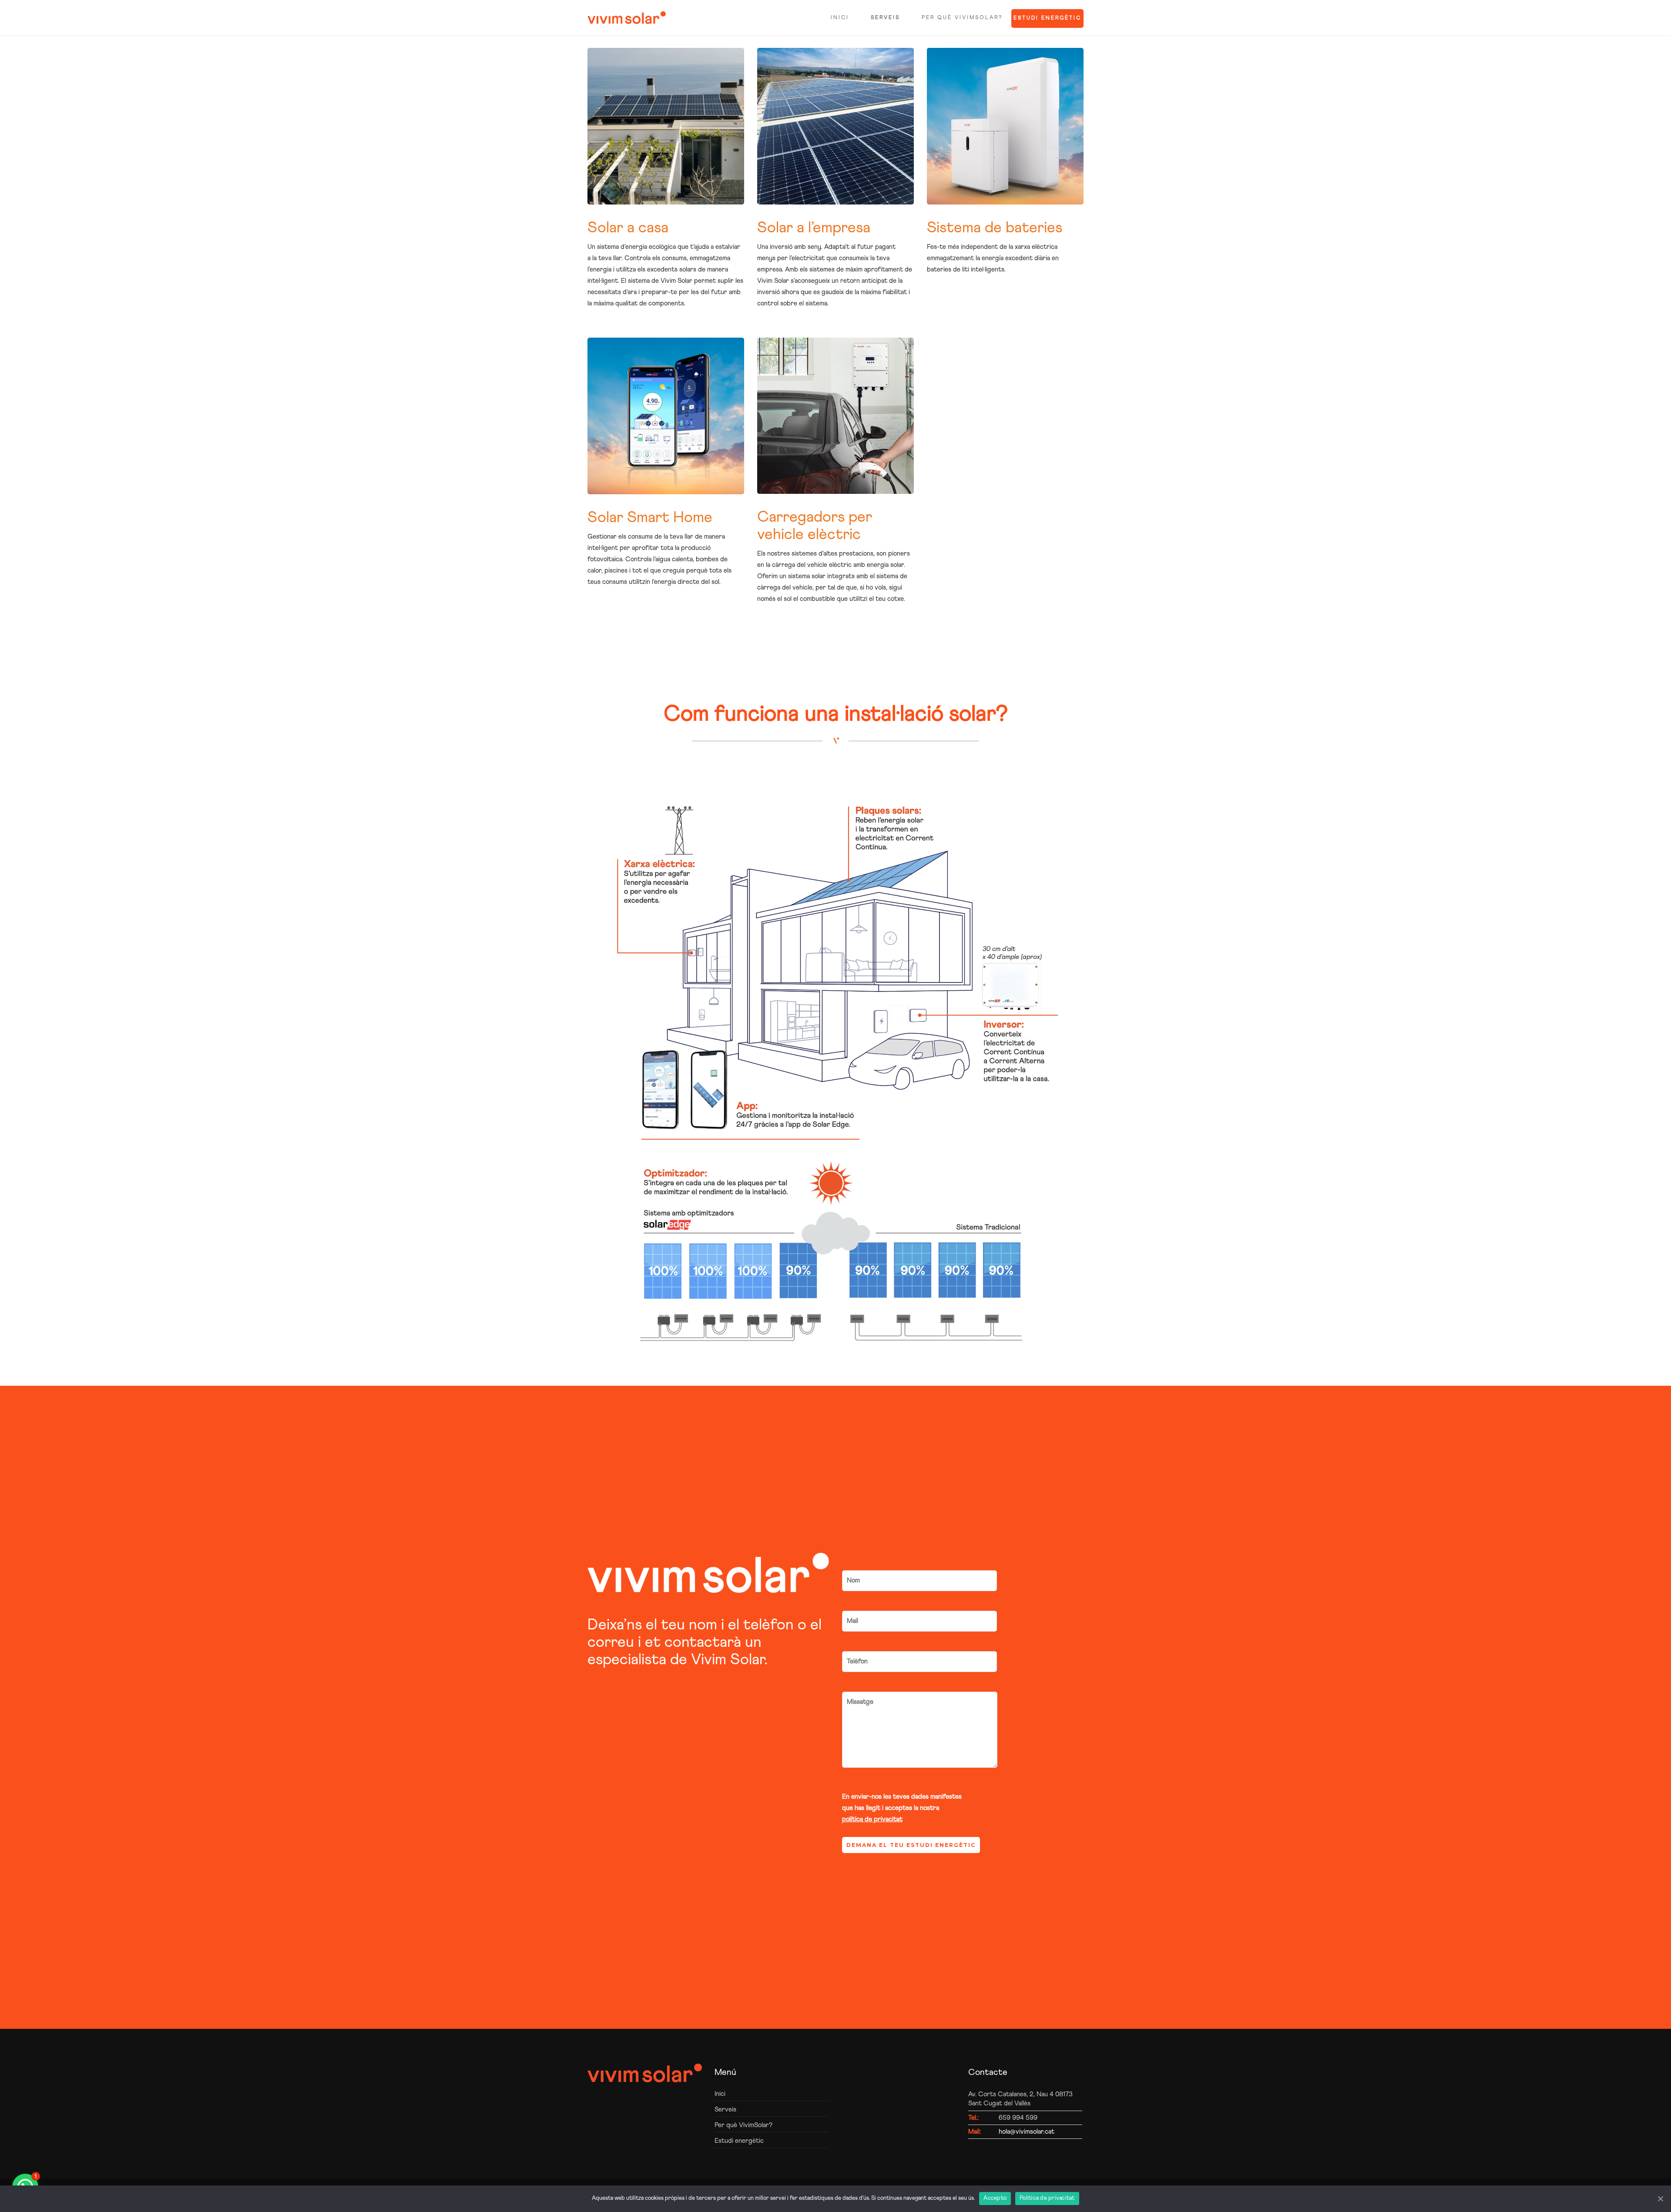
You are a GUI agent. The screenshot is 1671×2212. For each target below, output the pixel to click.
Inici (840, 18)
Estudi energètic (1047, 18)
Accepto (995, 2198)
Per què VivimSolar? (962, 18)
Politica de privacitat (1047, 2198)
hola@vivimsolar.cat (1027, 2132)
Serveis (885, 18)
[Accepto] (1660, 2199)
